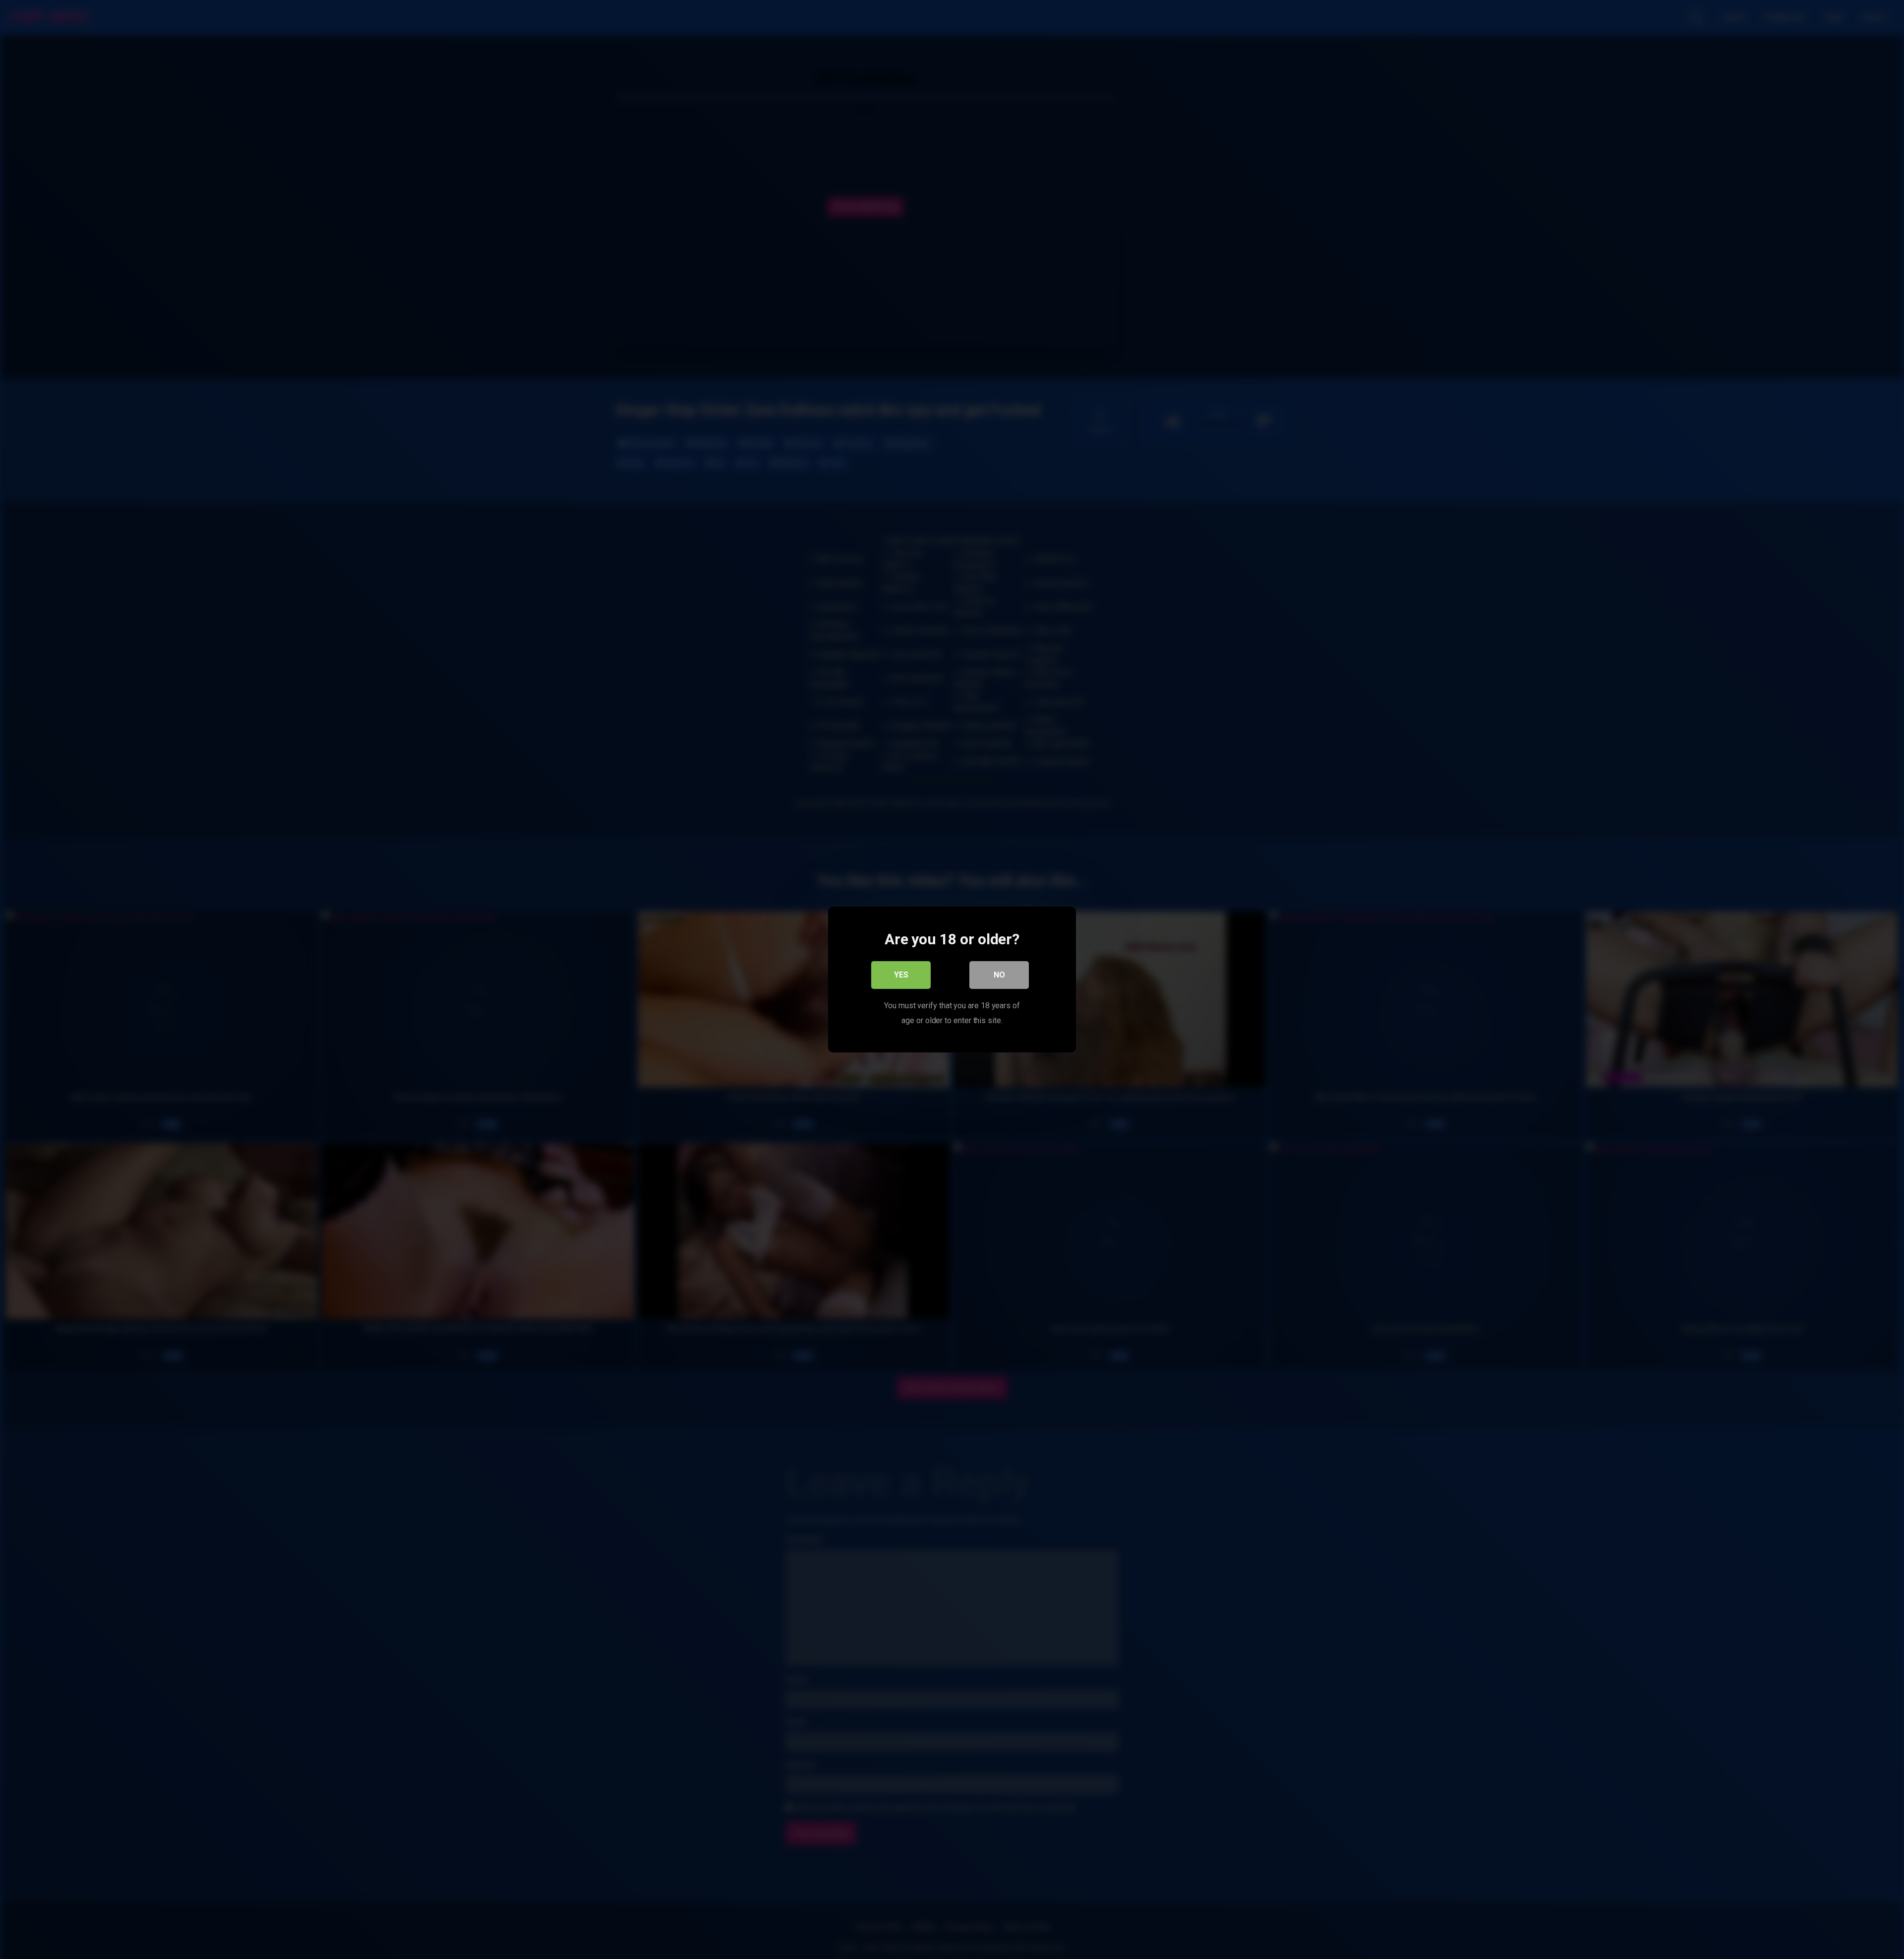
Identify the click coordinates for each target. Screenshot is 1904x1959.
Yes (901, 975)
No (999, 975)
